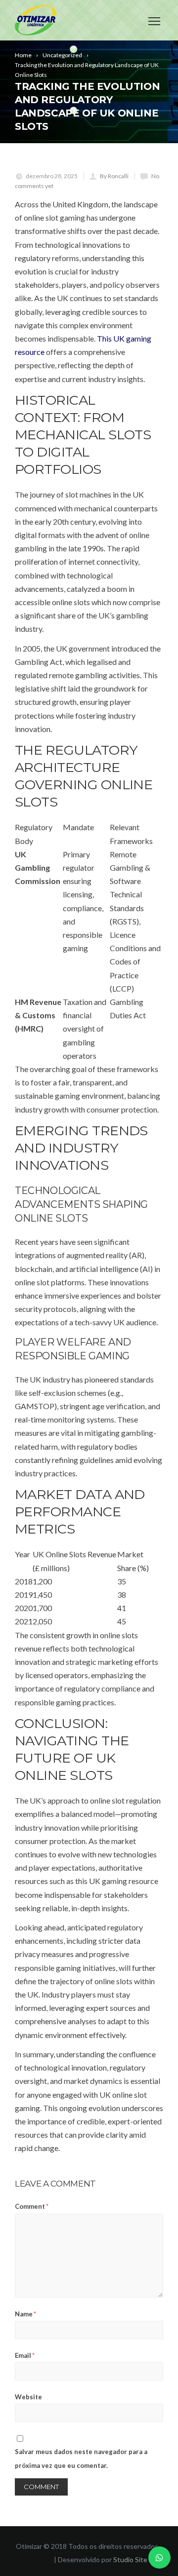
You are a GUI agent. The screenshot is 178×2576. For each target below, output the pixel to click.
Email (25, 2355)
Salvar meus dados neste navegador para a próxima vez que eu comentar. (81, 2458)
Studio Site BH (136, 2559)
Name (25, 2314)
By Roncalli (114, 176)
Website (28, 2397)
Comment (32, 2206)
